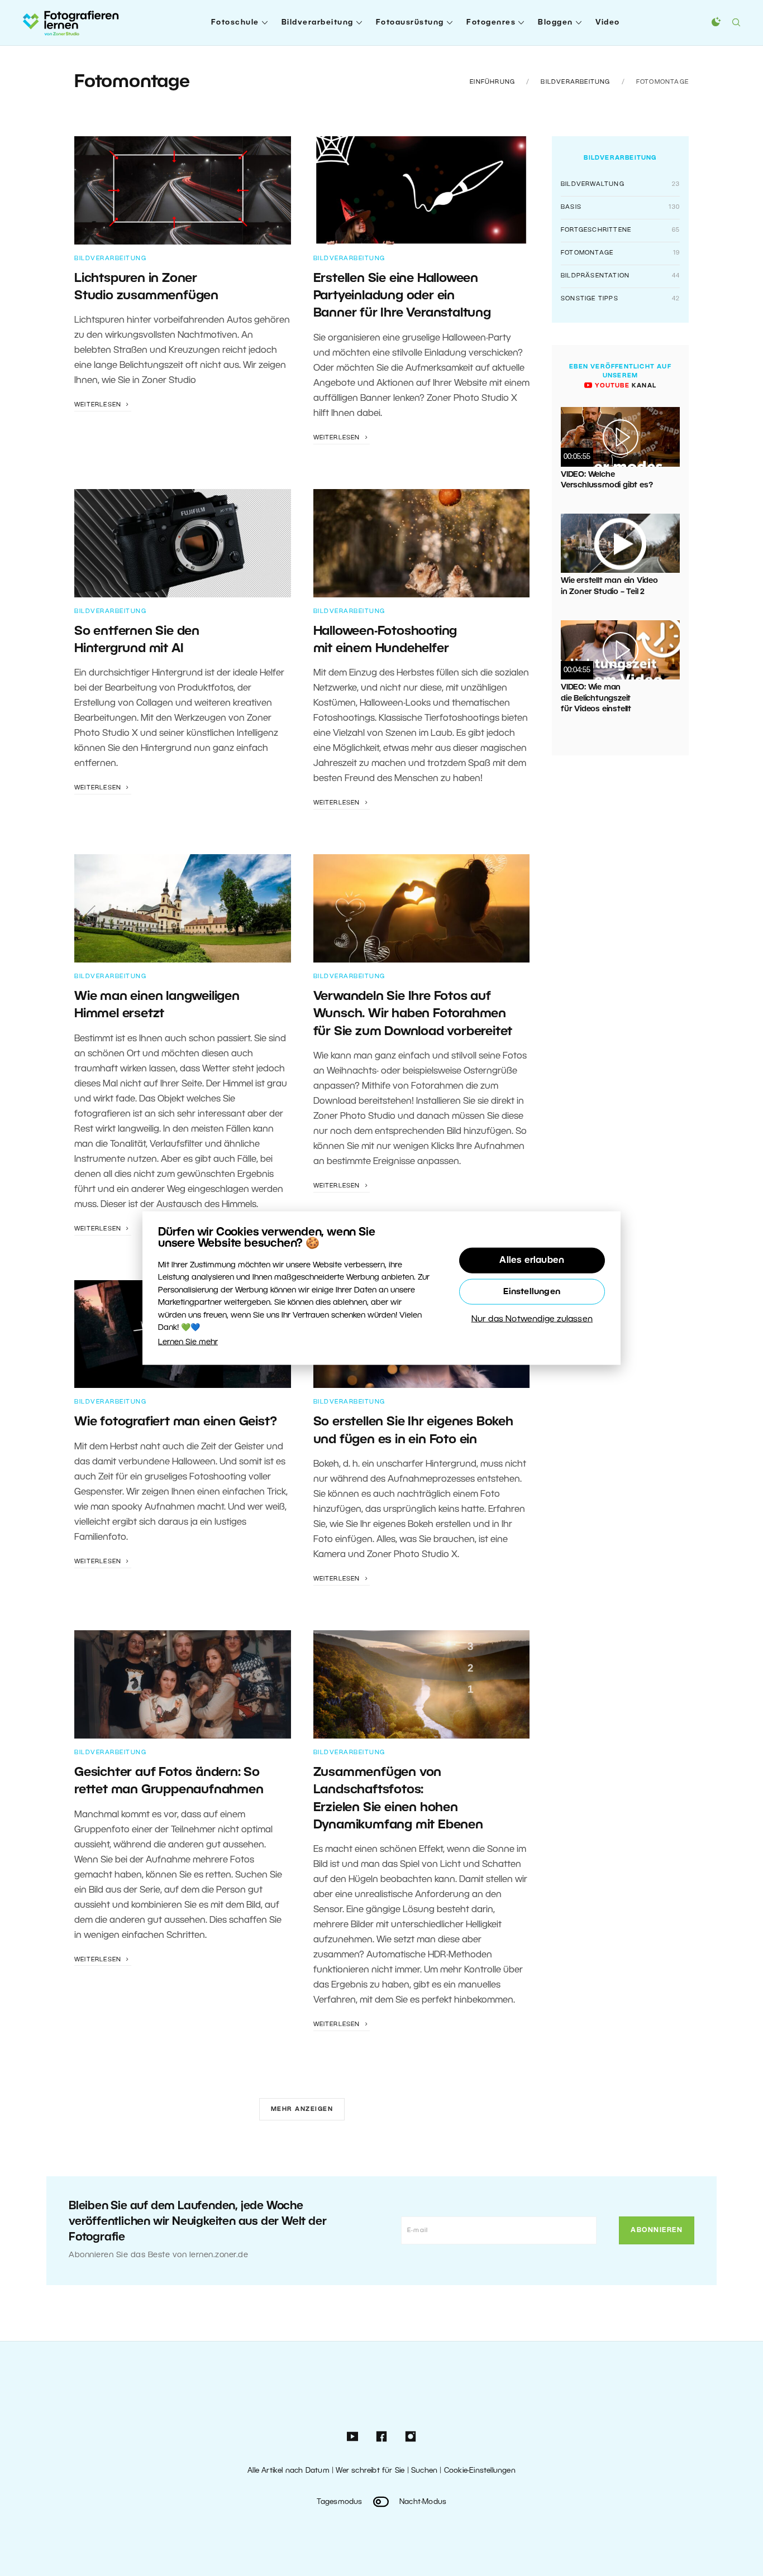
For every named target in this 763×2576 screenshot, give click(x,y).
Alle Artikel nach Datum (288, 2471)
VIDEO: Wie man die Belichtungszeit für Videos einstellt (596, 698)
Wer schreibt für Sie (370, 2471)
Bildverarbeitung (318, 23)
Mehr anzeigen (302, 2109)
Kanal (624, 386)
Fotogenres (491, 23)
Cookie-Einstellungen (480, 2471)
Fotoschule (235, 23)
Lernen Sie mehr (188, 1342)
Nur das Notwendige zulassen (532, 1319)
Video (608, 23)
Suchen (424, 2471)
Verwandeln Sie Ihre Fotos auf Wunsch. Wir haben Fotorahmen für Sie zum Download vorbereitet (413, 1014)
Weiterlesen (99, 405)
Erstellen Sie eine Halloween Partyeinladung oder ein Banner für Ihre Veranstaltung (402, 296)
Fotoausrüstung (410, 23)
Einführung (492, 82)
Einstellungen (532, 1292)
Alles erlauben (532, 1261)
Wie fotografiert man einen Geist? (175, 1422)
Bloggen (555, 23)
